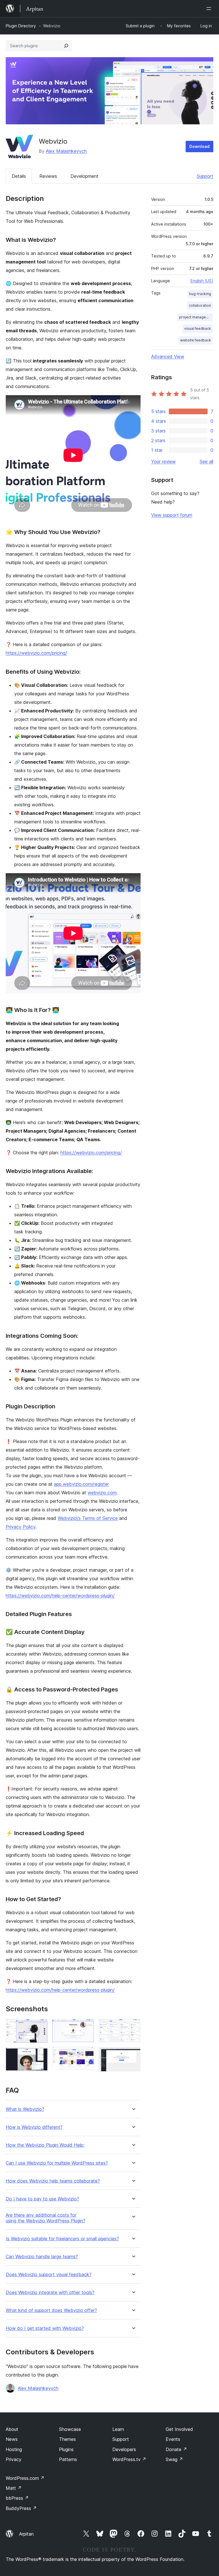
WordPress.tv (129, 2459)
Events (173, 2439)
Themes (67, 2439)
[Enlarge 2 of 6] (40, 2055)
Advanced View (168, 356)
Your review (163, 461)
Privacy (14, 2459)
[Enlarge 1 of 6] (40, 2027)
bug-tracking (200, 294)
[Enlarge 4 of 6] (86, 2054)
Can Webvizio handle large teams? (42, 2257)
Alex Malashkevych (66, 151)
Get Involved (179, 2429)
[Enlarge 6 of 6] (133, 2055)
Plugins (66, 2449)
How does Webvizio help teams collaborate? (53, 2181)
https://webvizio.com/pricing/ (36, 653)
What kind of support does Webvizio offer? (51, 2310)
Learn (118, 2429)
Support (205, 176)
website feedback (196, 340)
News (12, 2439)
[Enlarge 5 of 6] (133, 2027)
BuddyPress (21, 2508)
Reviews (48, 176)
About (12, 2429)
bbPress (17, 2498)
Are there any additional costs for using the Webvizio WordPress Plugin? (45, 2218)
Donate (176, 2449)
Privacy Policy (21, 1527)
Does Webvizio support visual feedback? (49, 2275)
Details (19, 176)
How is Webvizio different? (34, 2127)
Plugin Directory (21, 26)
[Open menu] (210, 9)
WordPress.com (25, 2478)
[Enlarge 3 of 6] (86, 2027)
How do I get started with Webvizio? (45, 2328)
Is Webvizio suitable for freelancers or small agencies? (62, 2239)
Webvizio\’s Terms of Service (88, 1518)
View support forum (172, 515)
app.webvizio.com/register (81, 1484)
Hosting (14, 2449)
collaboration (200, 305)
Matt (14, 2488)
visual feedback (198, 328)
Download (199, 146)
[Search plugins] (66, 46)
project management (196, 317)
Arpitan (26, 2534)
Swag (174, 2459)
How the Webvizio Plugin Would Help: (45, 2145)
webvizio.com (102, 1493)
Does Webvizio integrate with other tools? (50, 2292)
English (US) (202, 281)
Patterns (68, 2459)
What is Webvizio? (25, 2109)
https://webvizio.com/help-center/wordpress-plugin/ (60, 1596)
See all (206, 461)
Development (84, 176)
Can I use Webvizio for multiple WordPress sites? (57, 2163)
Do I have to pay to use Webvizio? (42, 2199)
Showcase (70, 2429)
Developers (124, 2449)
